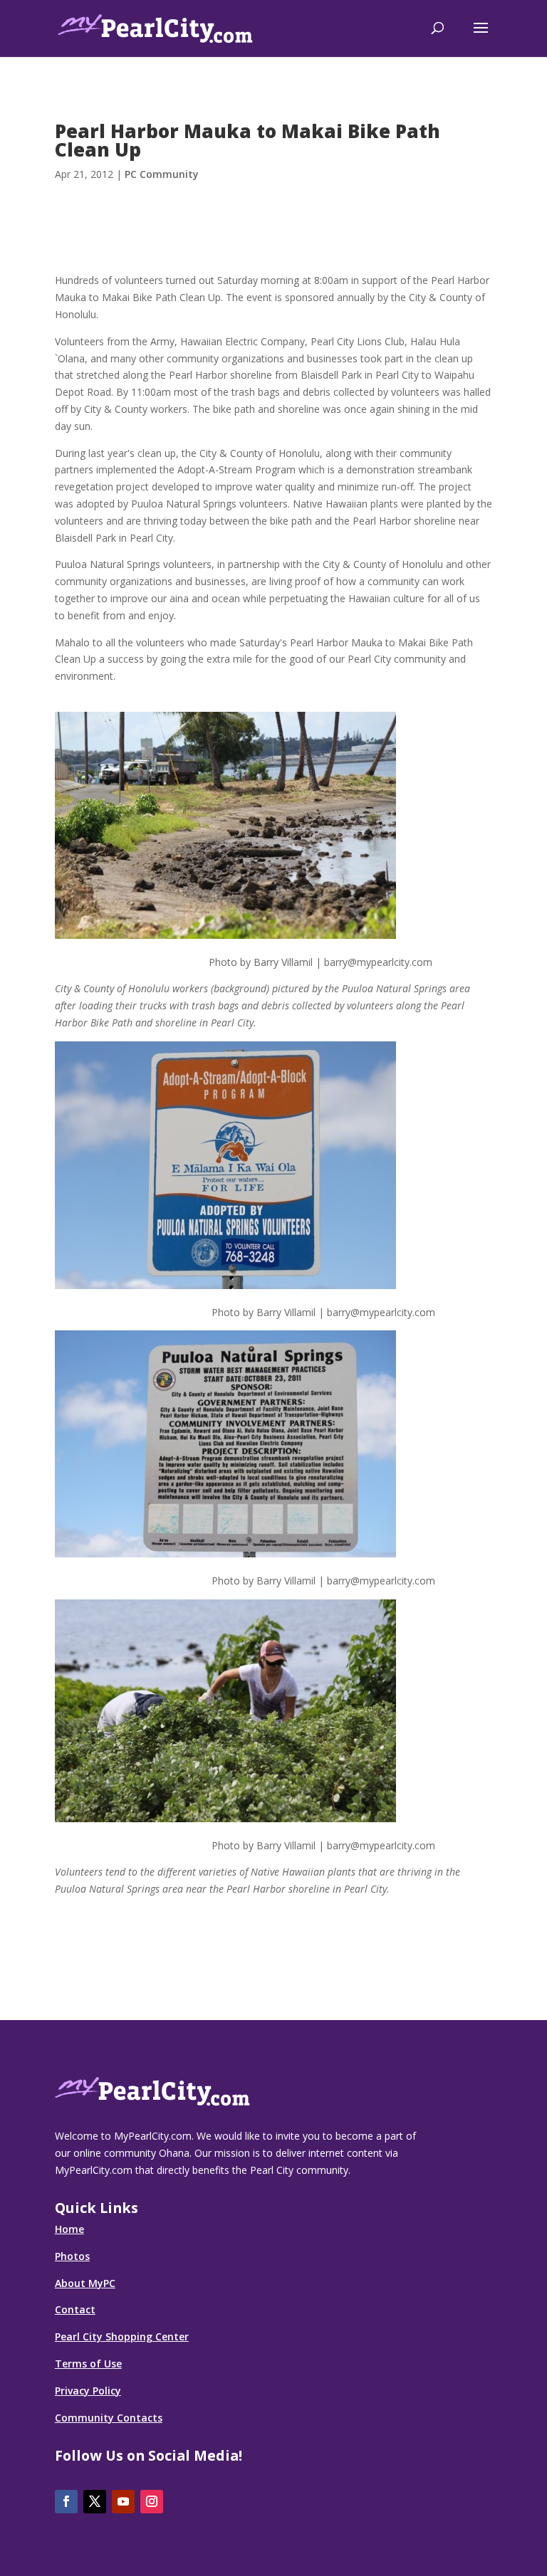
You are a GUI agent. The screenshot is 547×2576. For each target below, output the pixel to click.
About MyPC (85, 2283)
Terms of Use (88, 2364)
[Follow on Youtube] (123, 2502)
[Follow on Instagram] (152, 2502)
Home (69, 2229)
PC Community (162, 174)
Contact (75, 2309)
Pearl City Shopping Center (122, 2336)
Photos (72, 2256)
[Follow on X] (95, 2502)
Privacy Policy (88, 2391)
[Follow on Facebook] (66, 2502)
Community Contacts (109, 2418)
